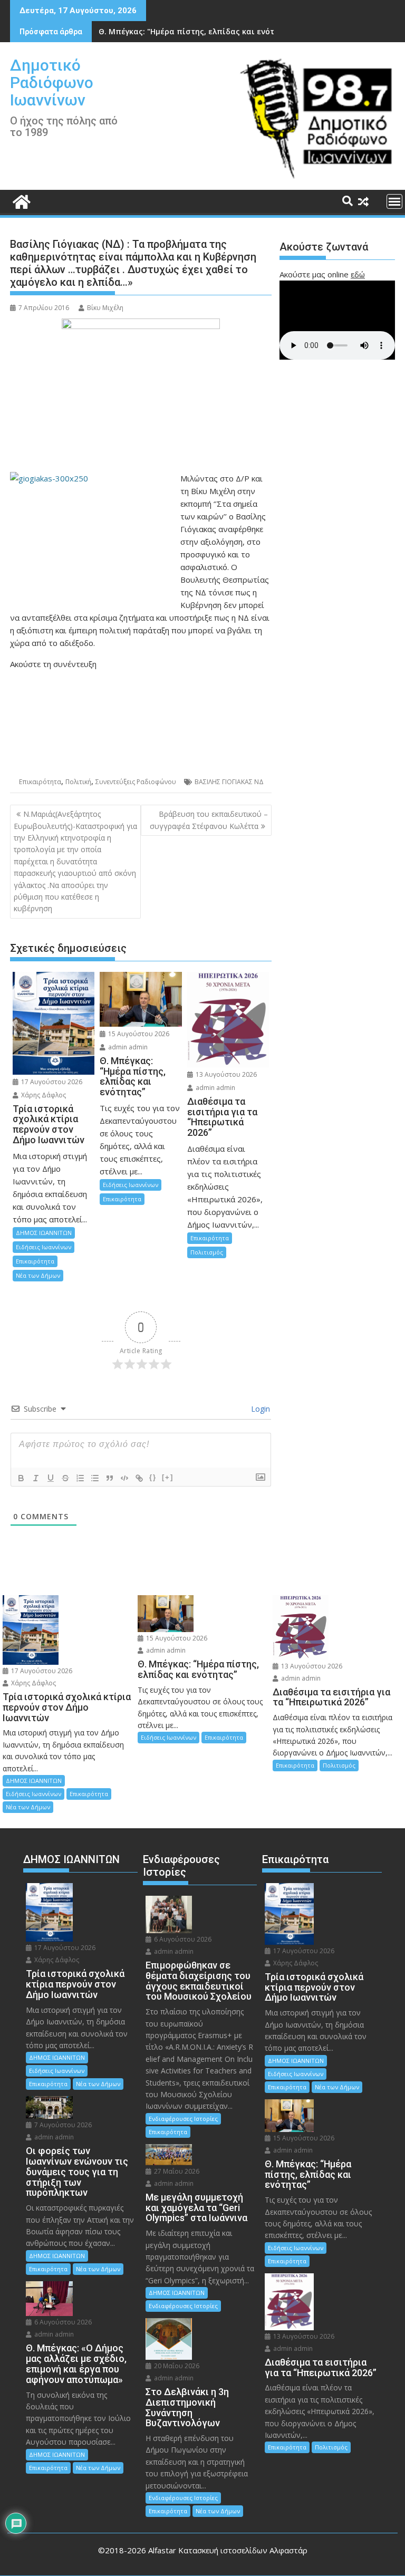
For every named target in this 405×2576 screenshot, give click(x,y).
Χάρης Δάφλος (43, 1095)
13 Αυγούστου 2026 (225, 1074)
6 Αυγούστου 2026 (62, 2322)
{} (153, 1477)
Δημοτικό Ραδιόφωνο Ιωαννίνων (52, 83)
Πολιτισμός (207, 1252)
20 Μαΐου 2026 (176, 2366)
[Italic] (36, 1478)
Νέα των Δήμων (38, 1275)
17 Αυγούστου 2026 (51, 1082)
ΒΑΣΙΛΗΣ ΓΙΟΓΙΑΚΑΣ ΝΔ (229, 782)
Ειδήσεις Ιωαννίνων (44, 1247)
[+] (168, 1477)
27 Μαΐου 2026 (176, 2171)
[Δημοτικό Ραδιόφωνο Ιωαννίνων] (20, 201)
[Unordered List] (95, 1478)
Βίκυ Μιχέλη (105, 308)
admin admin (127, 1047)
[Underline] (51, 1478)
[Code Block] (124, 1478)
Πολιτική (78, 782)
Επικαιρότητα (40, 782)
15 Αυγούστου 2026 (138, 1034)
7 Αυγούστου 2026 (62, 2125)
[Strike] (65, 1478)
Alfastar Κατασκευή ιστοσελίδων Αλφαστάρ (228, 2550)
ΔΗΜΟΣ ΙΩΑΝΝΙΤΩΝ (44, 1233)
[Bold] (21, 1478)
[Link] (139, 1478)
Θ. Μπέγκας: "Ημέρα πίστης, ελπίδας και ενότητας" (197, 31)
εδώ (358, 274)
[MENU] (394, 201)
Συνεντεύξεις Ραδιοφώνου (136, 782)
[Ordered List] (80, 1478)
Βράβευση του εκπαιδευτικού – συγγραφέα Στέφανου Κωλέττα (209, 820)
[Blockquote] (110, 1478)
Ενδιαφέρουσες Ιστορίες (183, 2119)
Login (259, 1409)
